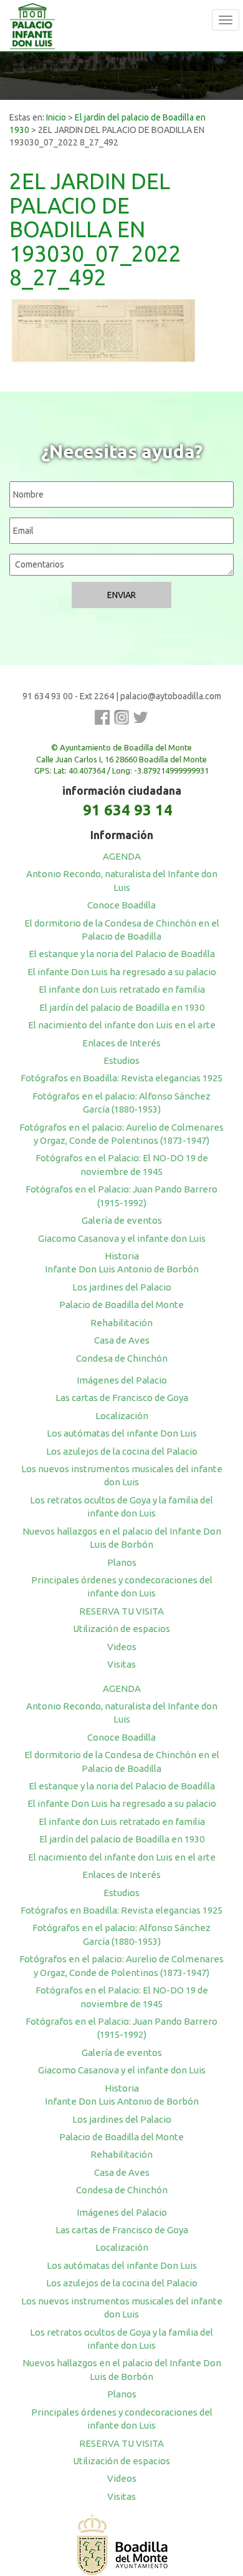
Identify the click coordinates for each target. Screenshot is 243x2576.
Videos (122, 1647)
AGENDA (122, 856)
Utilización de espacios (121, 1629)
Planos (122, 1562)
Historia (122, 1256)
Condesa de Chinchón (122, 1358)
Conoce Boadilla (121, 905)
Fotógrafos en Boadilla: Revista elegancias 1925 (121, 1078)
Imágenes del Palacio (122, 1380)
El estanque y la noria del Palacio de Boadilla (122, 954)
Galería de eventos (122, 1220)
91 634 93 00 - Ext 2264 (68, 696)
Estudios (121, 1060)
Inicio (56, 117)
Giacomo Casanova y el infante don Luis (122, 1238)
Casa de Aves (122, 1340)
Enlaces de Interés (121, 1043)
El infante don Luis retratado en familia (122, 989)
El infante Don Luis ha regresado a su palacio (122, 972)
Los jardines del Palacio (122, 1287)
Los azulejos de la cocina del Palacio (122, 1451)
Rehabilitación (121, 1323)
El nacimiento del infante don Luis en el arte (122, 1025)
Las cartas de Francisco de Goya (122, 1398)
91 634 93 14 (128, 810)
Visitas (121, 1664)
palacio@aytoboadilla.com (171, 696)
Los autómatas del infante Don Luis (122, 1433)
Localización (122, 1416)
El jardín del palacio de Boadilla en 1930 (122, 1007)
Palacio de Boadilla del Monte (121, 1305)
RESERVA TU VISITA (121, 1611)
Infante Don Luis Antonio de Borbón (122, 1269)
